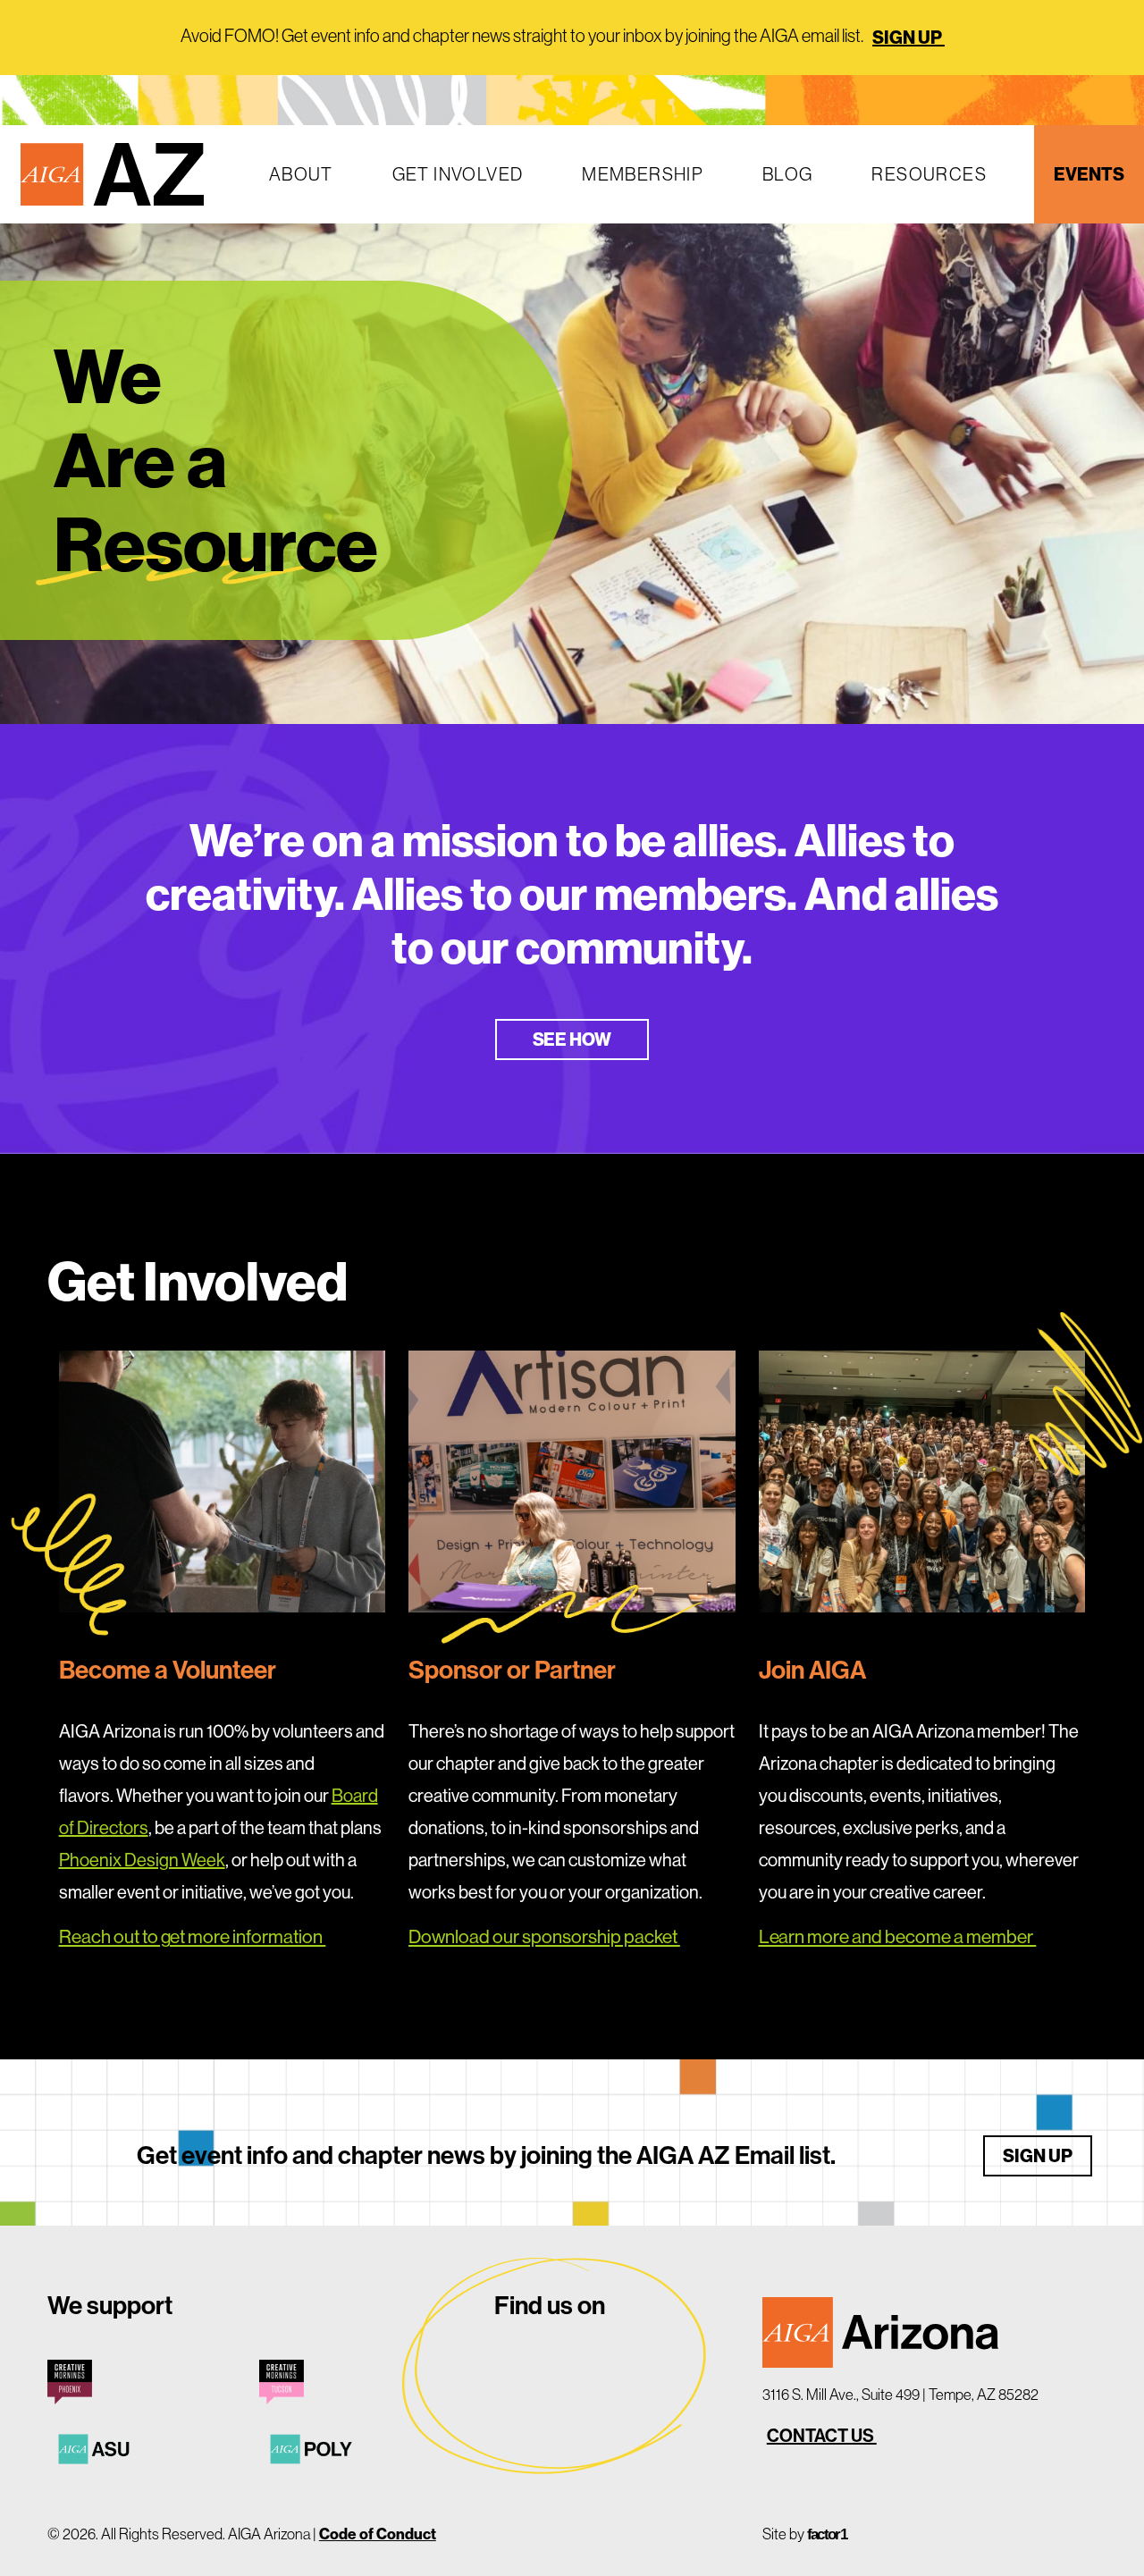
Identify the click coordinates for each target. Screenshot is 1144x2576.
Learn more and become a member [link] (898, 1936)
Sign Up (908, 37)
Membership (643, 174)
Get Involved (458, 174)
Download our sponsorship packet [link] (544, 1936)
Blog (788, 174)
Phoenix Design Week (142, 1860)
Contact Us (822, 2436)
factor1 (827, 2534)
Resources (929, 174)
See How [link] (572, 1039)
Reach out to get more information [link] (193, 1936)
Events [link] (1089, 174)
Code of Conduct (378, 2534)
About (301, 174)
